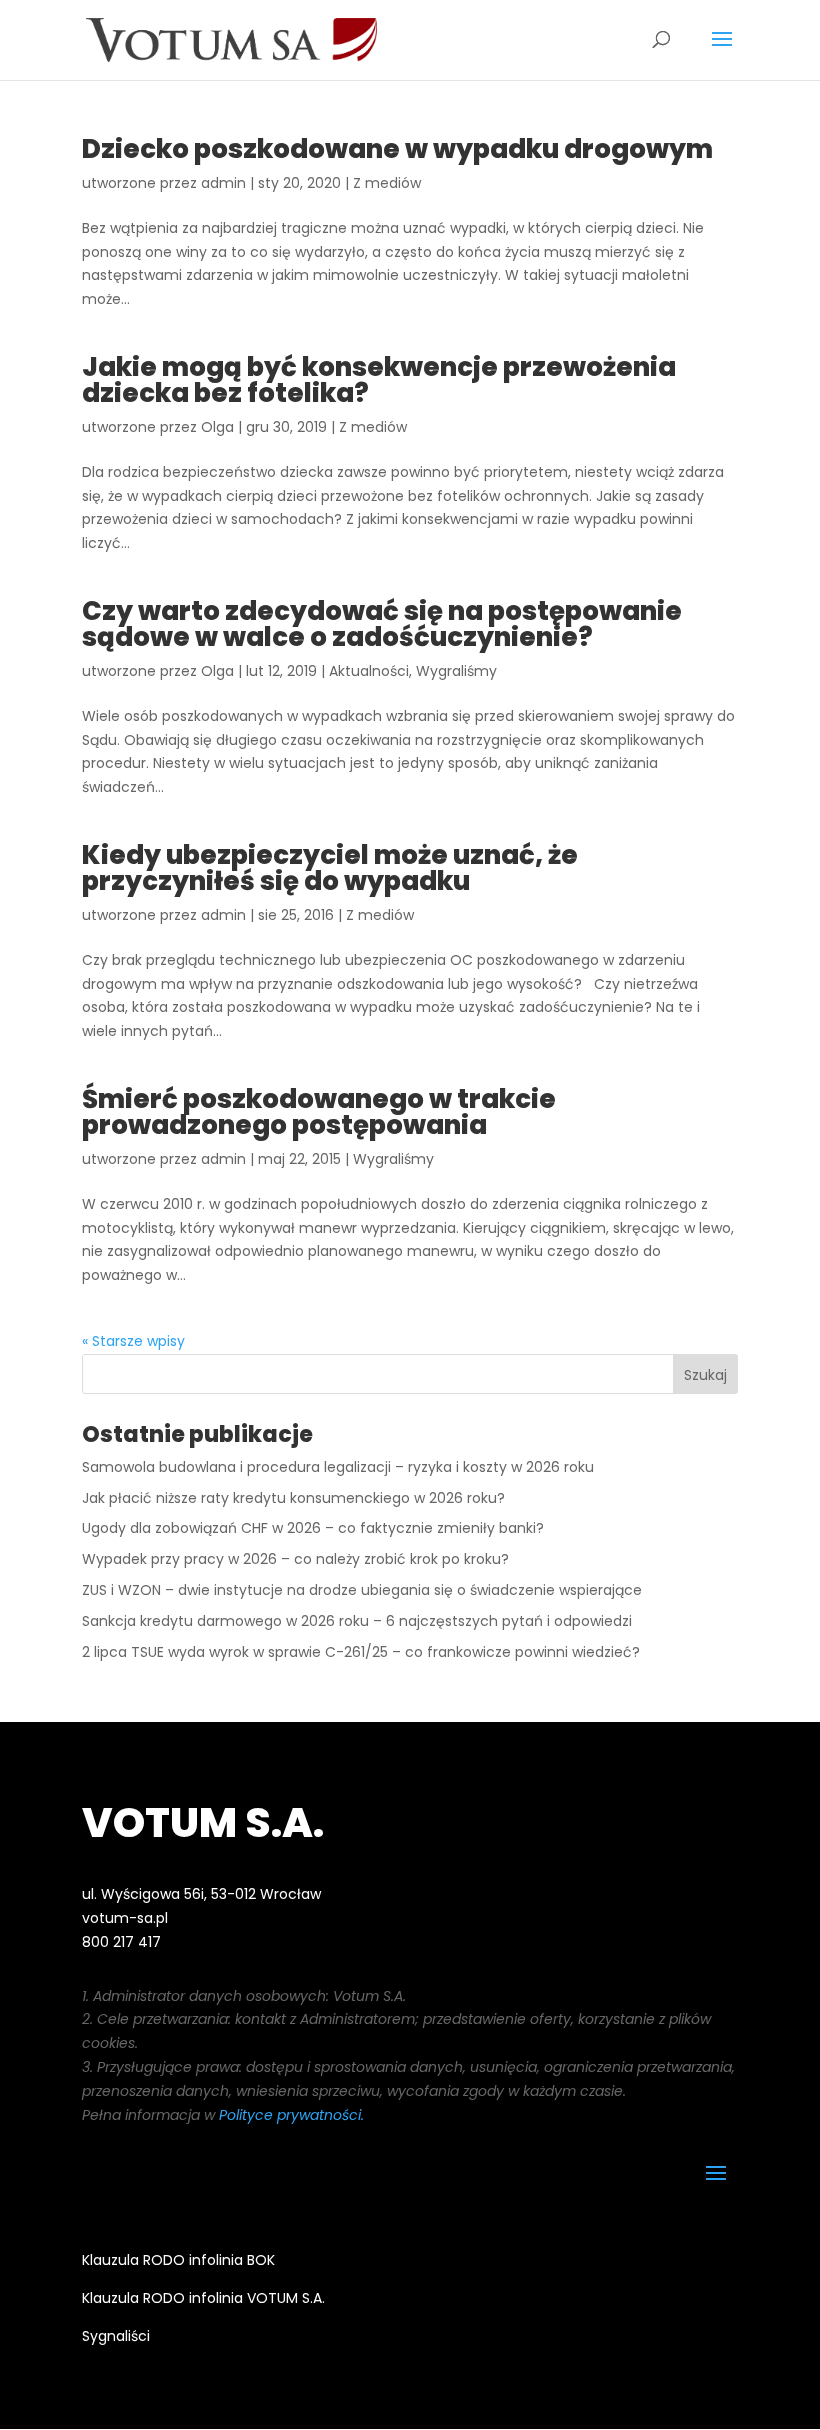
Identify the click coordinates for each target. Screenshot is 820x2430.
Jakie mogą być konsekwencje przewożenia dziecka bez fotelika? (379, 380)
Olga (217, 427)
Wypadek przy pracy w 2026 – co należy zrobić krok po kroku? (295, 1559)
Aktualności (369, 671)
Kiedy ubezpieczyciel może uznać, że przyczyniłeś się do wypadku (330, 868)
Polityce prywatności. (291, 2115)
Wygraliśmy (456, 671)
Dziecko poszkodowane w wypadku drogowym (397, 149)
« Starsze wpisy (133, 1341)
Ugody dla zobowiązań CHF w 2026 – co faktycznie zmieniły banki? (313, 1528)
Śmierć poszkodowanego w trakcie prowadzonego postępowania (319, 1112)
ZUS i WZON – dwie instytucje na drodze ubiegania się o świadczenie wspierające (362, 1590)
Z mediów (387, 183)
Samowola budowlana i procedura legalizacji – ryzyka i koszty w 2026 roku (338, 1467)
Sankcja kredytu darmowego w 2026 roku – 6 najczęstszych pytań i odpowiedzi (357, 1621)
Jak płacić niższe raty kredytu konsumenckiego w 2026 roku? (293, 1498)
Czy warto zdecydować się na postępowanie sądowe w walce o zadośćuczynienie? (382, 624)
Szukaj (705, 1375)
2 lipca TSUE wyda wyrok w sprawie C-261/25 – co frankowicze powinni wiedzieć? (361, 1652)
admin (223, 183)
